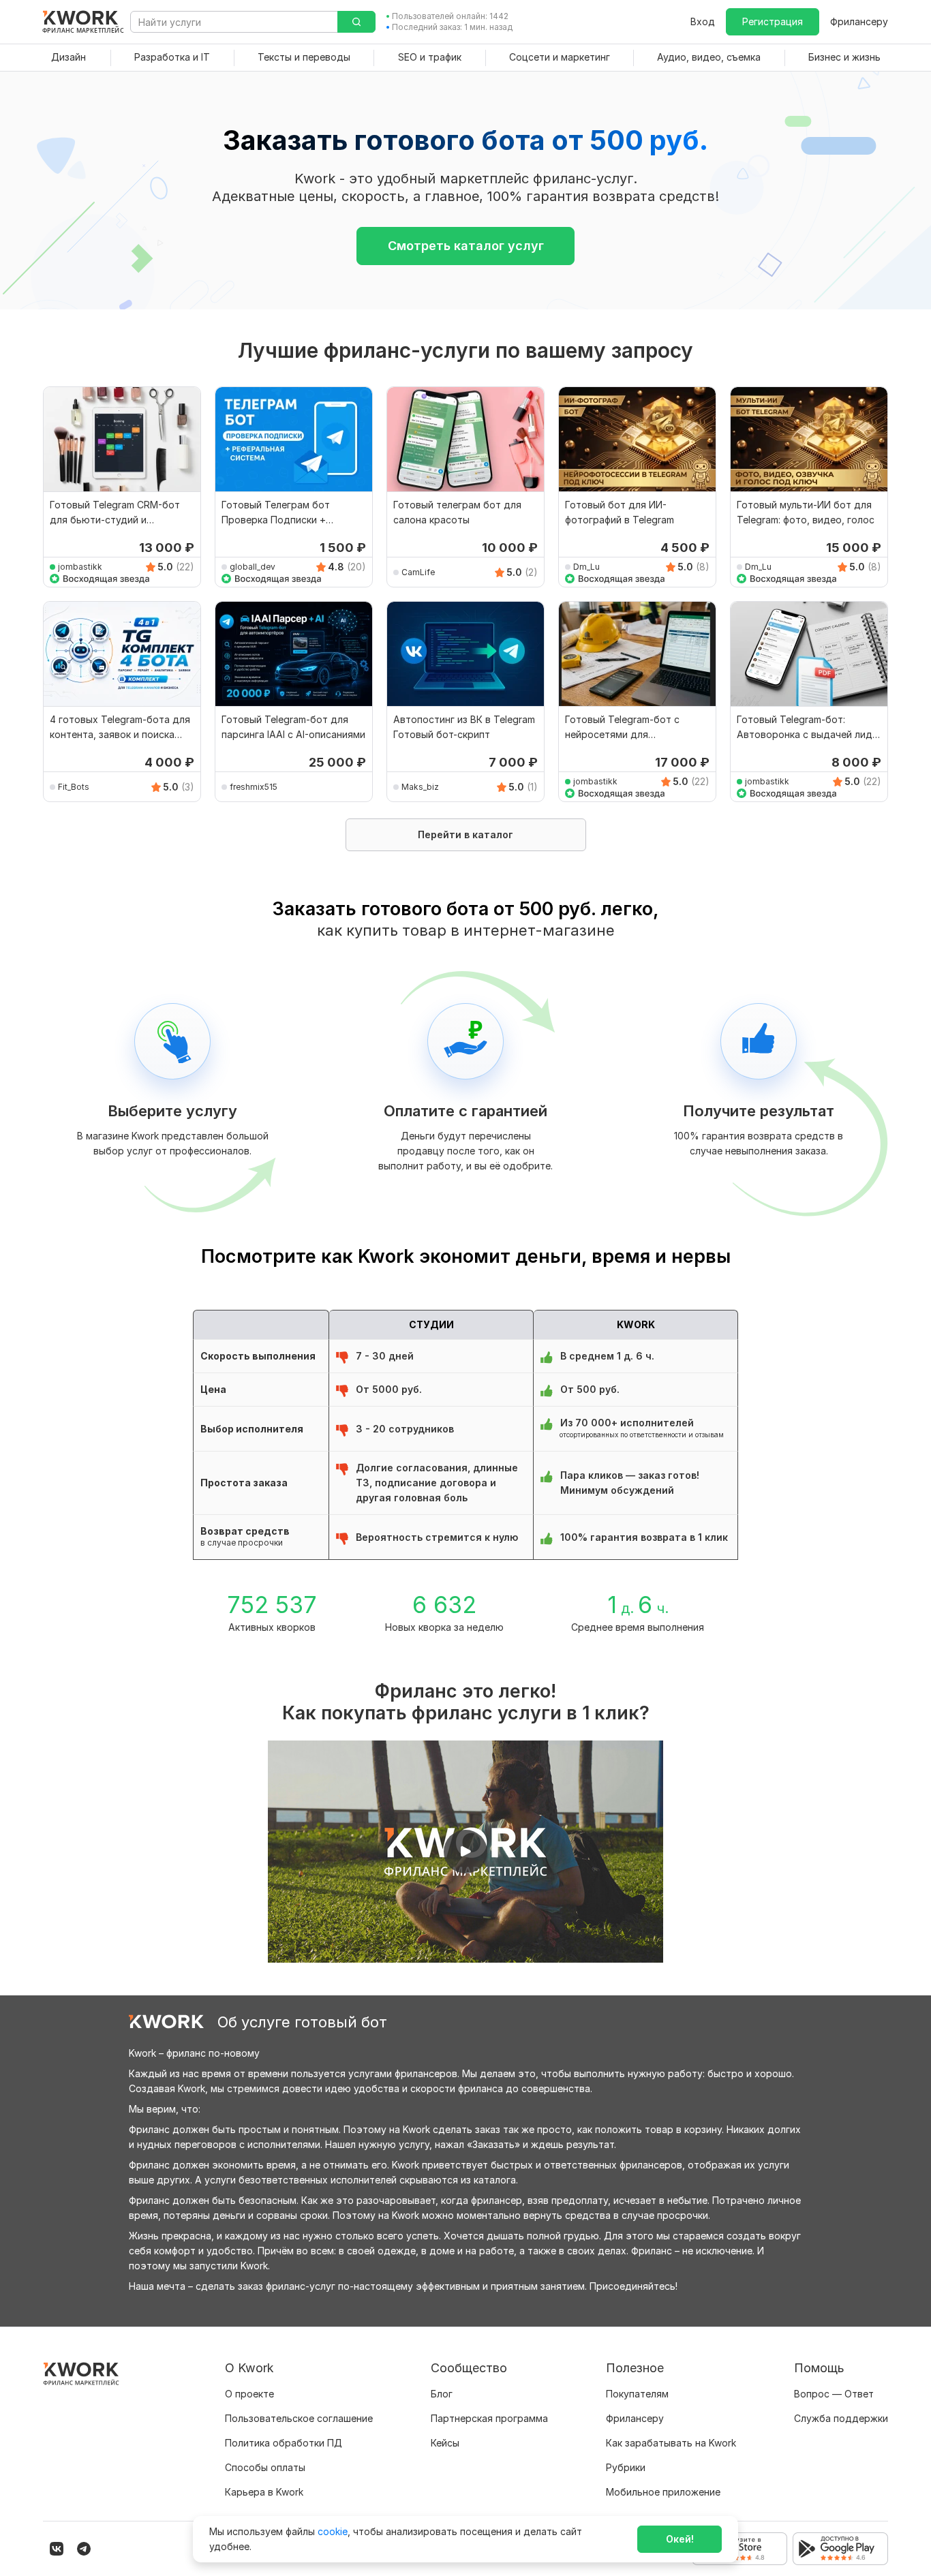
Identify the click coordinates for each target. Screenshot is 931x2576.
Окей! (680, 2539)
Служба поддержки (841, 2418)
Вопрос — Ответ (834, 2394)
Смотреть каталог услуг (466, 246)
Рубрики (626, 2467)
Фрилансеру (859, 21)
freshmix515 (254, 787)
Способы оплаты (265, 2467)
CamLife (418, 572)
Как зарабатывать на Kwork (671, 2443)
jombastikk (80, 567)
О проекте (249, 2394)
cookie (333, 2531)
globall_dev (253, 567)
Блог (442, 2394)
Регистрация (773, 21)
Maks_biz (420, 787)
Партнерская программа (489, 2418)
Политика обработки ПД (284, 2443)
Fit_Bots (74, 787)
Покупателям (637, 2394)
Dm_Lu (586, 567)
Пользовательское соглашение (299, 2418)
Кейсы (445, 2443)
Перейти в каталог (465, 834)
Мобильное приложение (663, 2492)
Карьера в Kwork (264, 2492)
